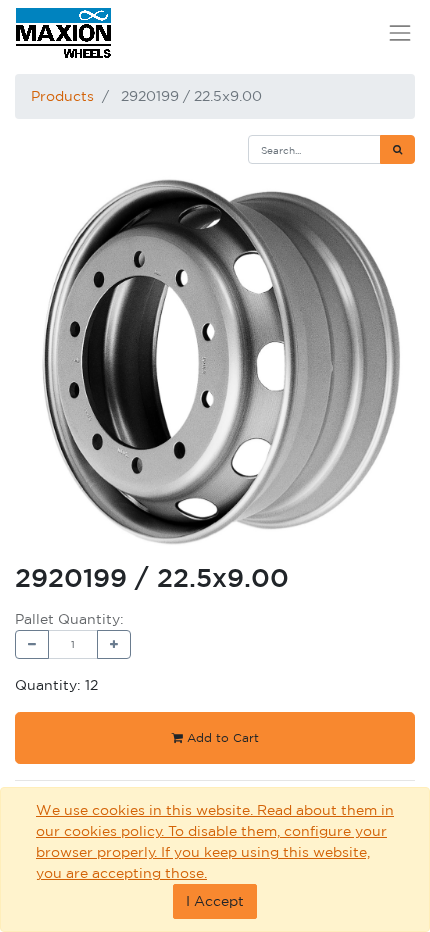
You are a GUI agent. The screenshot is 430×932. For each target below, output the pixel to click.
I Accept (215, 901)
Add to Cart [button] (221, 737)
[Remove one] (32, 644)
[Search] (397, 149)
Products (62, 96)
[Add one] (114, 644)
